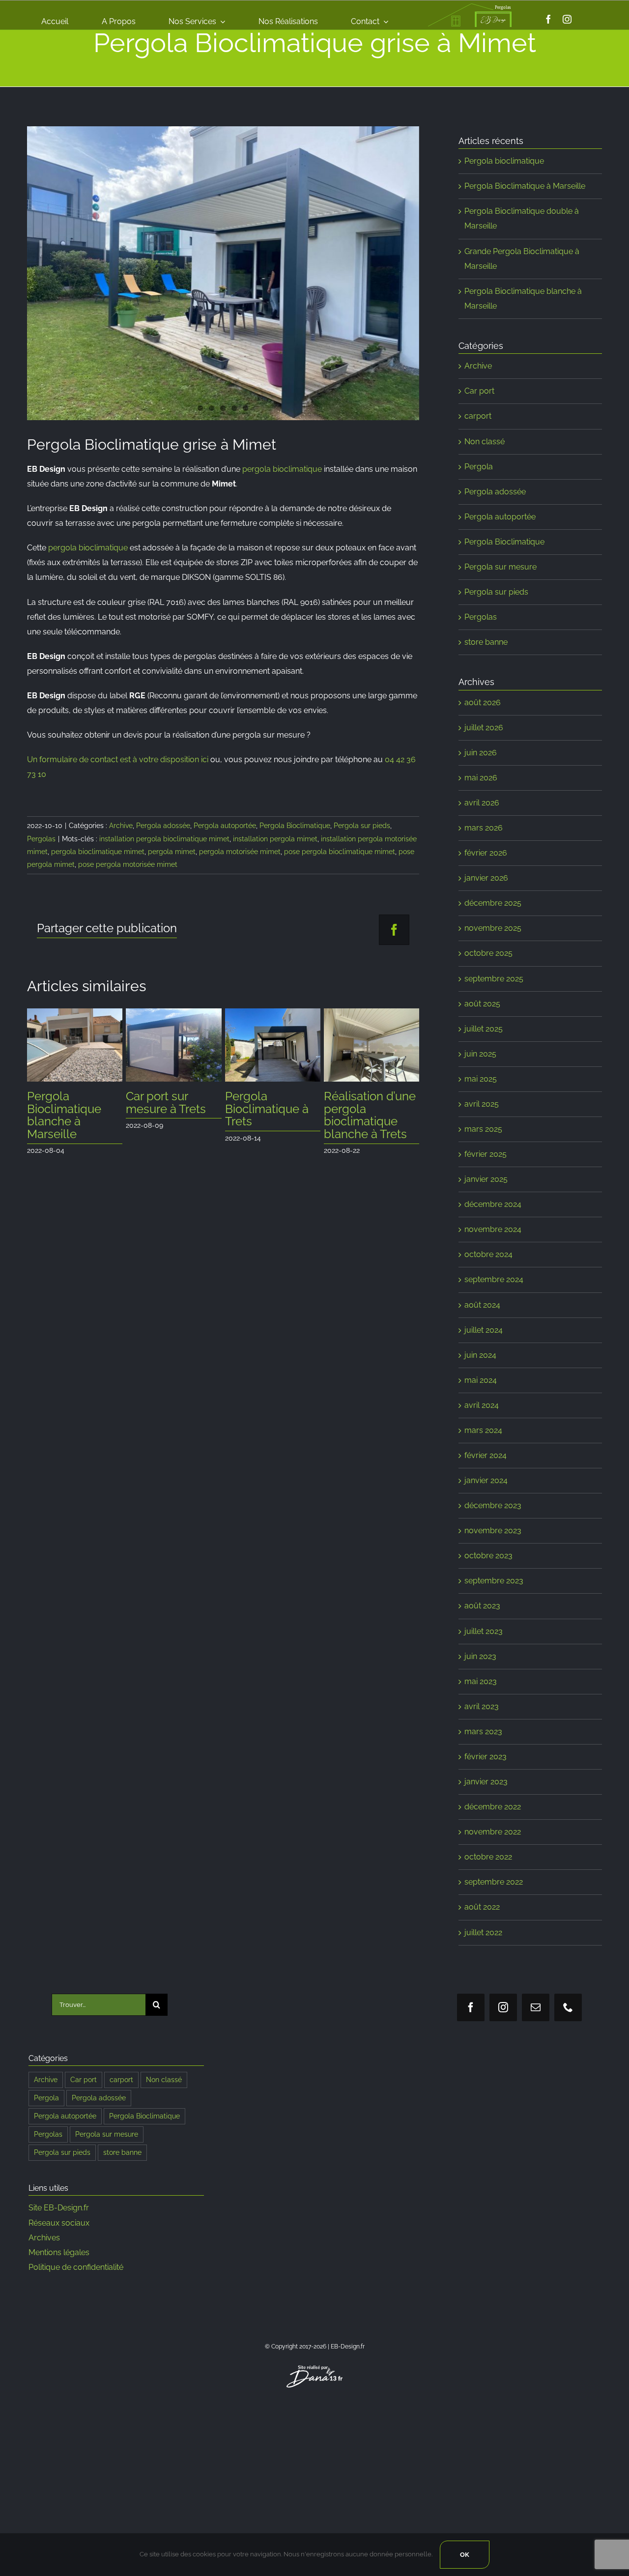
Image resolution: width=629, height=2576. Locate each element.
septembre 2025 (494, 979)
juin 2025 (480, 1054)
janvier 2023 (486, 1782)
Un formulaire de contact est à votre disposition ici (118, 759)
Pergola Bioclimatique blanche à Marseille (64, 1115)
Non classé (485, 442)
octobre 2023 (488, 1556)
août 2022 (482, 1907)
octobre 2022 (488, 1857)
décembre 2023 (493, 1505)
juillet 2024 (484, 1330)
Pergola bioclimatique (504, 161)
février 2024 (486, 1455)
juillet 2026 (484, 728)
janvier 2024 (486, 1480)
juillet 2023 (484, 1631)
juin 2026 (481, 753)
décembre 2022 (493, 1807)
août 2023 (482, 1606)
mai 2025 (481, 1079)
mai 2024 (481, 1380)
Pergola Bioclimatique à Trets (267, 1109)
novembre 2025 (493, 928)
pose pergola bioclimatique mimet (340, 852)
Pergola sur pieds (362, 826)
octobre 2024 (488, 1254)
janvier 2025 (486, 1179)
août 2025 (482, 1004)
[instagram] (567, 19)
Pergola (479, 467)
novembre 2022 (493, 1832)
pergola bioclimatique (282, 469)
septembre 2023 (494, 1581)
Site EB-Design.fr (59, 2208)
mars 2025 (483, 1129)
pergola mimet (172, 852)
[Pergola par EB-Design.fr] (223, 273)
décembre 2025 (493, 903)
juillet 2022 (483, 1932)
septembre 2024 (494, 1279)
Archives (44, 2238)
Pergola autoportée (225, 826)
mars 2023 (483, 1732)
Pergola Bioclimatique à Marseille (525, 186)
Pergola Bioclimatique (295, 826)
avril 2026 (482, 803)
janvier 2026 (486, 878)
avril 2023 (482, 1706)
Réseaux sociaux (59, 2223)
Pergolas (41, 839)
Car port (479, 391)
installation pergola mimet (275, 839)
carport (478, 416)
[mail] (536, 2007)
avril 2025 (482, 1104)
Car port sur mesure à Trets (166, 1102)
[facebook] (548, 19)
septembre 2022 (494, 1882)
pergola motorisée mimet (240, 852)
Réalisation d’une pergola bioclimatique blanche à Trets (370, 1115)
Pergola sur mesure (500, 567)
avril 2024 (482, 1405)
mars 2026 (484, 828)
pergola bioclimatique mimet (98, 852)
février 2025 (486, 1154)
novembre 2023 (493, 1531)
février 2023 (486, 1757)
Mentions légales (59, 2252)
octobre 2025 (488, 953)
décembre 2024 (493, 1204)
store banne (486, 642)
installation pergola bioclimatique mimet (164, 839)
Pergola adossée (163, 826)
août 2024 (482, 1305)
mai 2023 (481, 1681)
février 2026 (486, 853)
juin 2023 (480, 1656)
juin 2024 (480, 1355)
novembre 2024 (493, 1229)
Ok (465, 2555)
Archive (121, 826)
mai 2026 (481, 778)
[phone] (568, 2007)
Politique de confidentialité (76, 2267)
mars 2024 (483, 1430)
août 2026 (483, 702)
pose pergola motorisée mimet (128, 864)
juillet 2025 (484, 1029)
